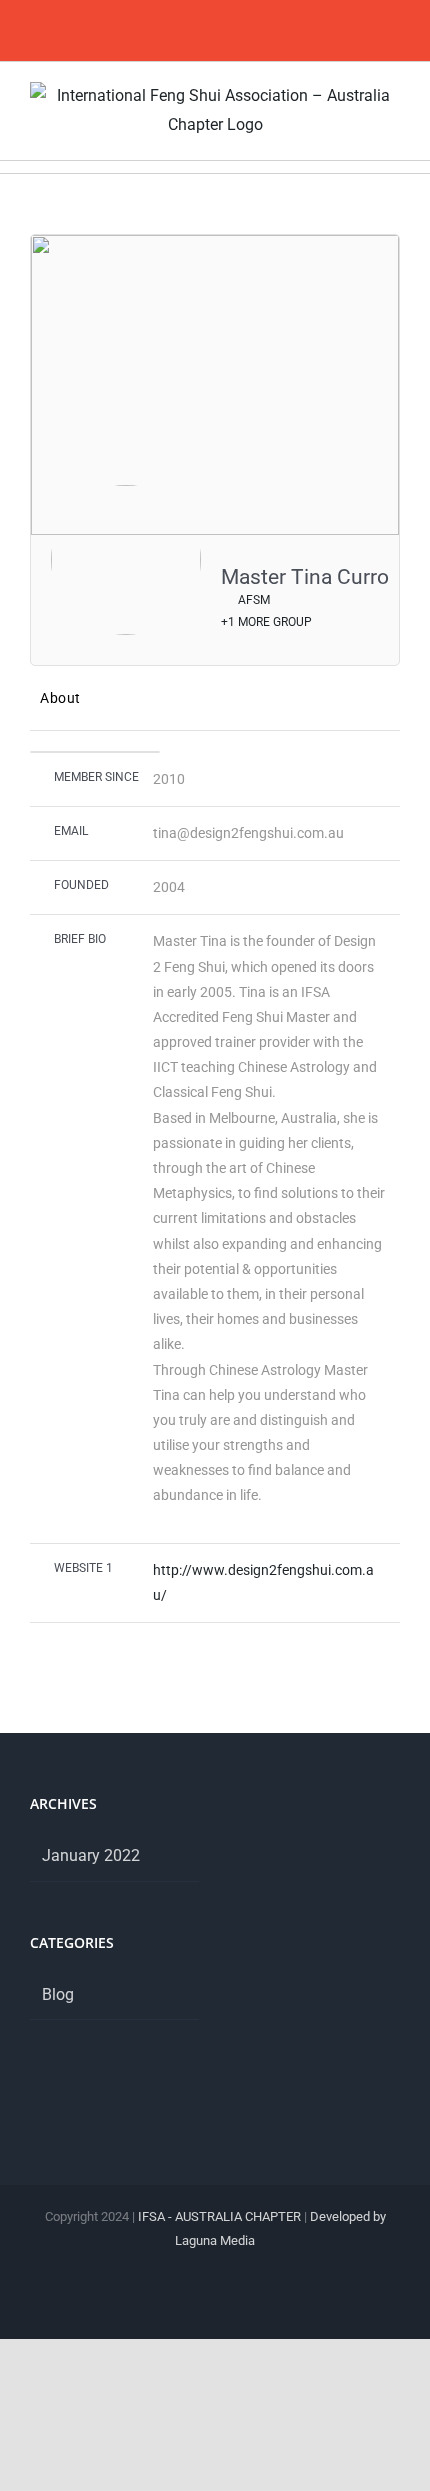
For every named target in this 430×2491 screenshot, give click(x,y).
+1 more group (266, 622)
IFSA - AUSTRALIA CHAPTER (219, 2216)
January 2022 (91, 1855)
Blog (58, 1994)
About (60, 698)
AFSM (252, 600)
